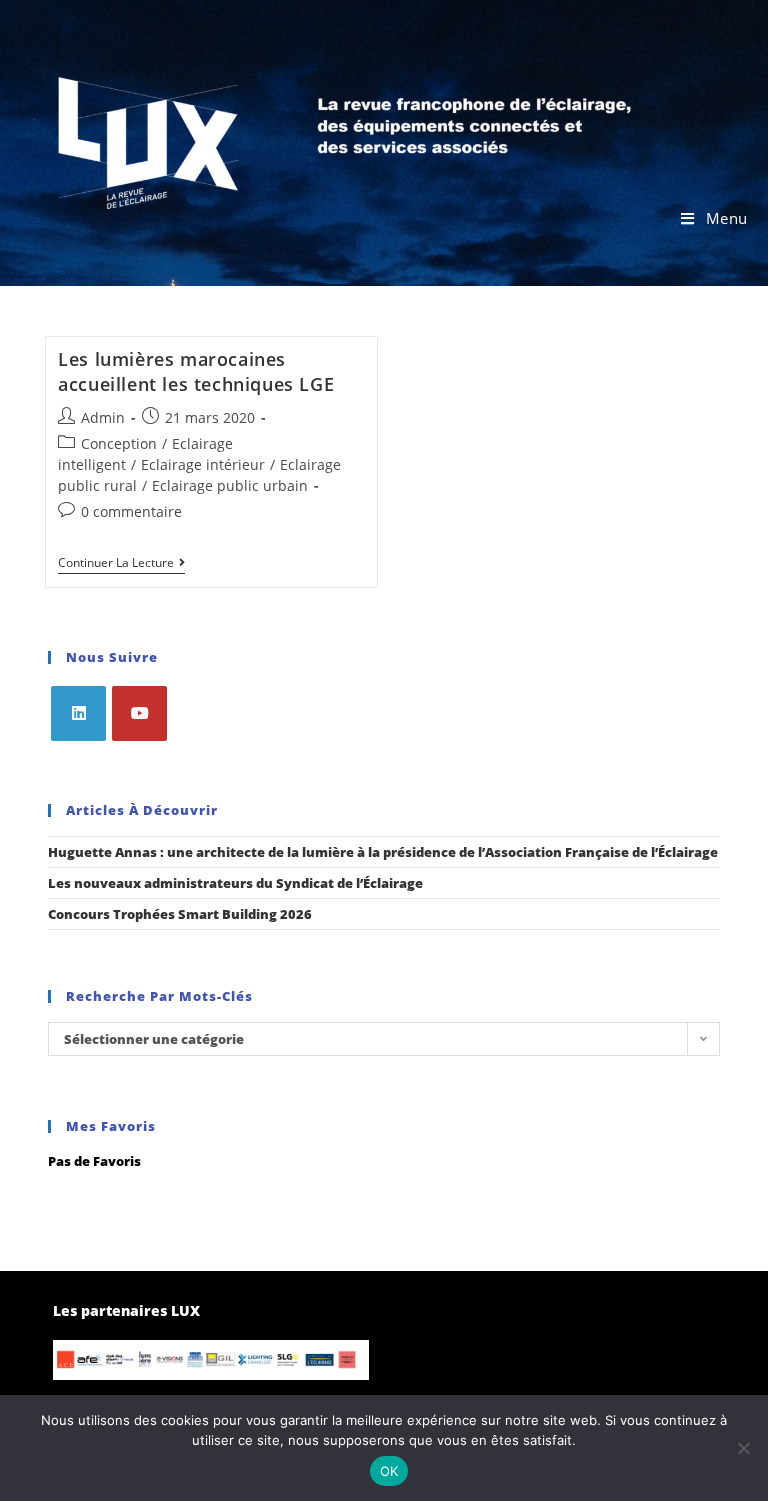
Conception (119, 443)
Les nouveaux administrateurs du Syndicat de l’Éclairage (235, 883)
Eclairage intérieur (203, 464)
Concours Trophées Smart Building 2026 (180, 914)
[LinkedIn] (78, 713)
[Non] (743, 1448)
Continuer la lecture (121, 563)
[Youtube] (139, 713)
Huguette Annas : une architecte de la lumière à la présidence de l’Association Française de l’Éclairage (383, 852)
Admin (103, 417)
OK (389, 1471)
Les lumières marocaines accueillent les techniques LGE (196, 371)
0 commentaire (131, 511)
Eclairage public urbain (230, 485)
